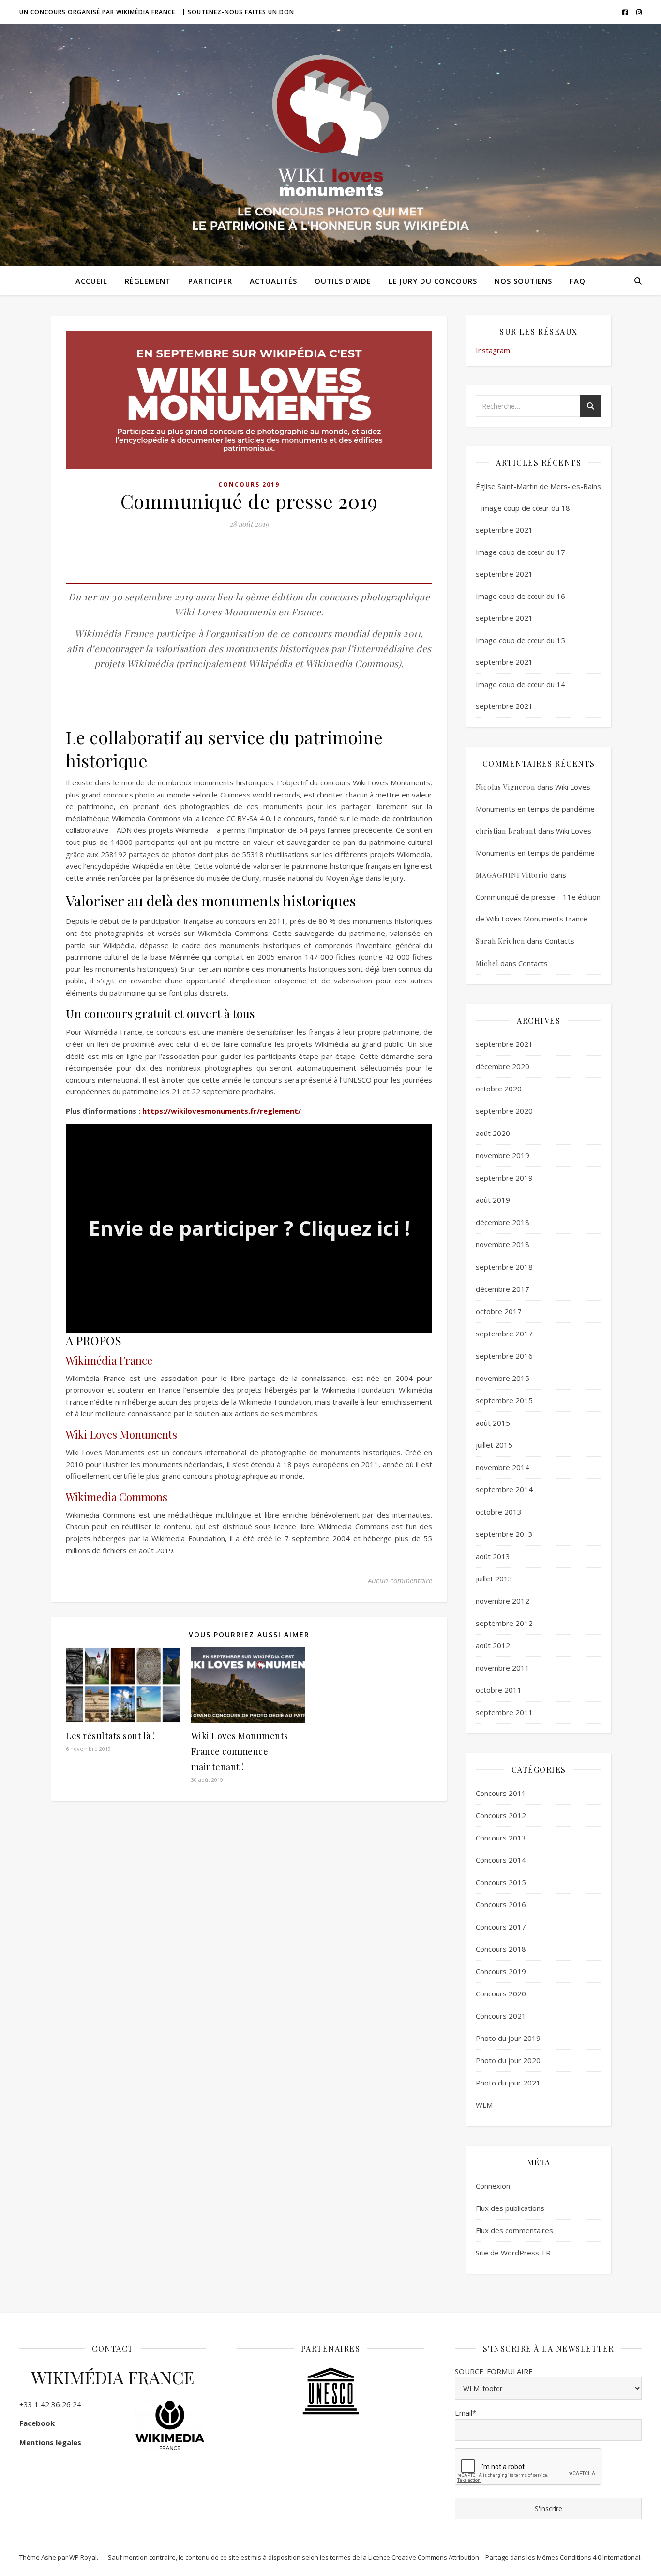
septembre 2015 (504, 1400)
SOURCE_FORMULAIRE (494, 2371)
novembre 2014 (503, 1467)
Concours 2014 (501, 1860)
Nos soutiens (523, 281)
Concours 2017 (501, 1927)
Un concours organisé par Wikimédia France (97, 12)
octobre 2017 (499, 1311)
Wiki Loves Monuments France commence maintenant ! (240, 1751)
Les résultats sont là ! (111, 1736)
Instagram (493, 350)
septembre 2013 (504, 1534)
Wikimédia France (109, 1360)
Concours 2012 (501, 1815)
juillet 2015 (494, 1445)
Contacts (560, 941)
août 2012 (493, 1645)
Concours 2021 (501, 2016)
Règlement (148, 281)
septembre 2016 (504, 1356)
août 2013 (493, 1556)
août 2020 (493, 1133)
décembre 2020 (503, 1066)
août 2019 (493, 1200)
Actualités (273, 281)
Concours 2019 (249, 484)
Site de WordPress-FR (513, 2253)
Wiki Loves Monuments (121, 1434)
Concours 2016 (501, 1904)
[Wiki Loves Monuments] (330, 146)
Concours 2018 (501, 1949)
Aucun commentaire (400, 1580)
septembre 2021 (504, 1044)
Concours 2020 (501, 1993)
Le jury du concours (433, 281)
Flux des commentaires (514, 2230)
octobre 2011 (499, 1690)
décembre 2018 (503, 1222)
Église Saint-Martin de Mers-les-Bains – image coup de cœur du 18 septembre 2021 (538, 508)
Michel (487, 963)
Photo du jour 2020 (508, 2060)
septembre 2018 (504, 1267)
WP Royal (83, 2557)
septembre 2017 (504, 1334)
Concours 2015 (501, 1882)
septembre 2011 (504, 1712)
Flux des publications (510, 2208)
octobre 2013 (499, 1512)
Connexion (493, 2186)
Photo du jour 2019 (508, 2038)
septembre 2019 (504, 1178)
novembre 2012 (503, 1601)
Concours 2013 (501, 1838)
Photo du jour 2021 (508, 2083)
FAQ (578, 281)
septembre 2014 (504, 1489)
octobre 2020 (499, 1089)
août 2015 (493, 1423)
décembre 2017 (503, 1289)
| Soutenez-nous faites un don (238, 12)
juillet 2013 (494, 1579)
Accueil (91, 281)
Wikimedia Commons (117, 1497)
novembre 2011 (503, 1668)
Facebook (37, 2423)
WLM (484, 2105)
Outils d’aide (343, 281)
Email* (466, 2413)
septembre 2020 (504, 1111)
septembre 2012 (504, 1623)
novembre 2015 (503, 1378)
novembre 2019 (503, 1155)
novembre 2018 (503, 1244)
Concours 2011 (501, 1793)
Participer (210, 281)
